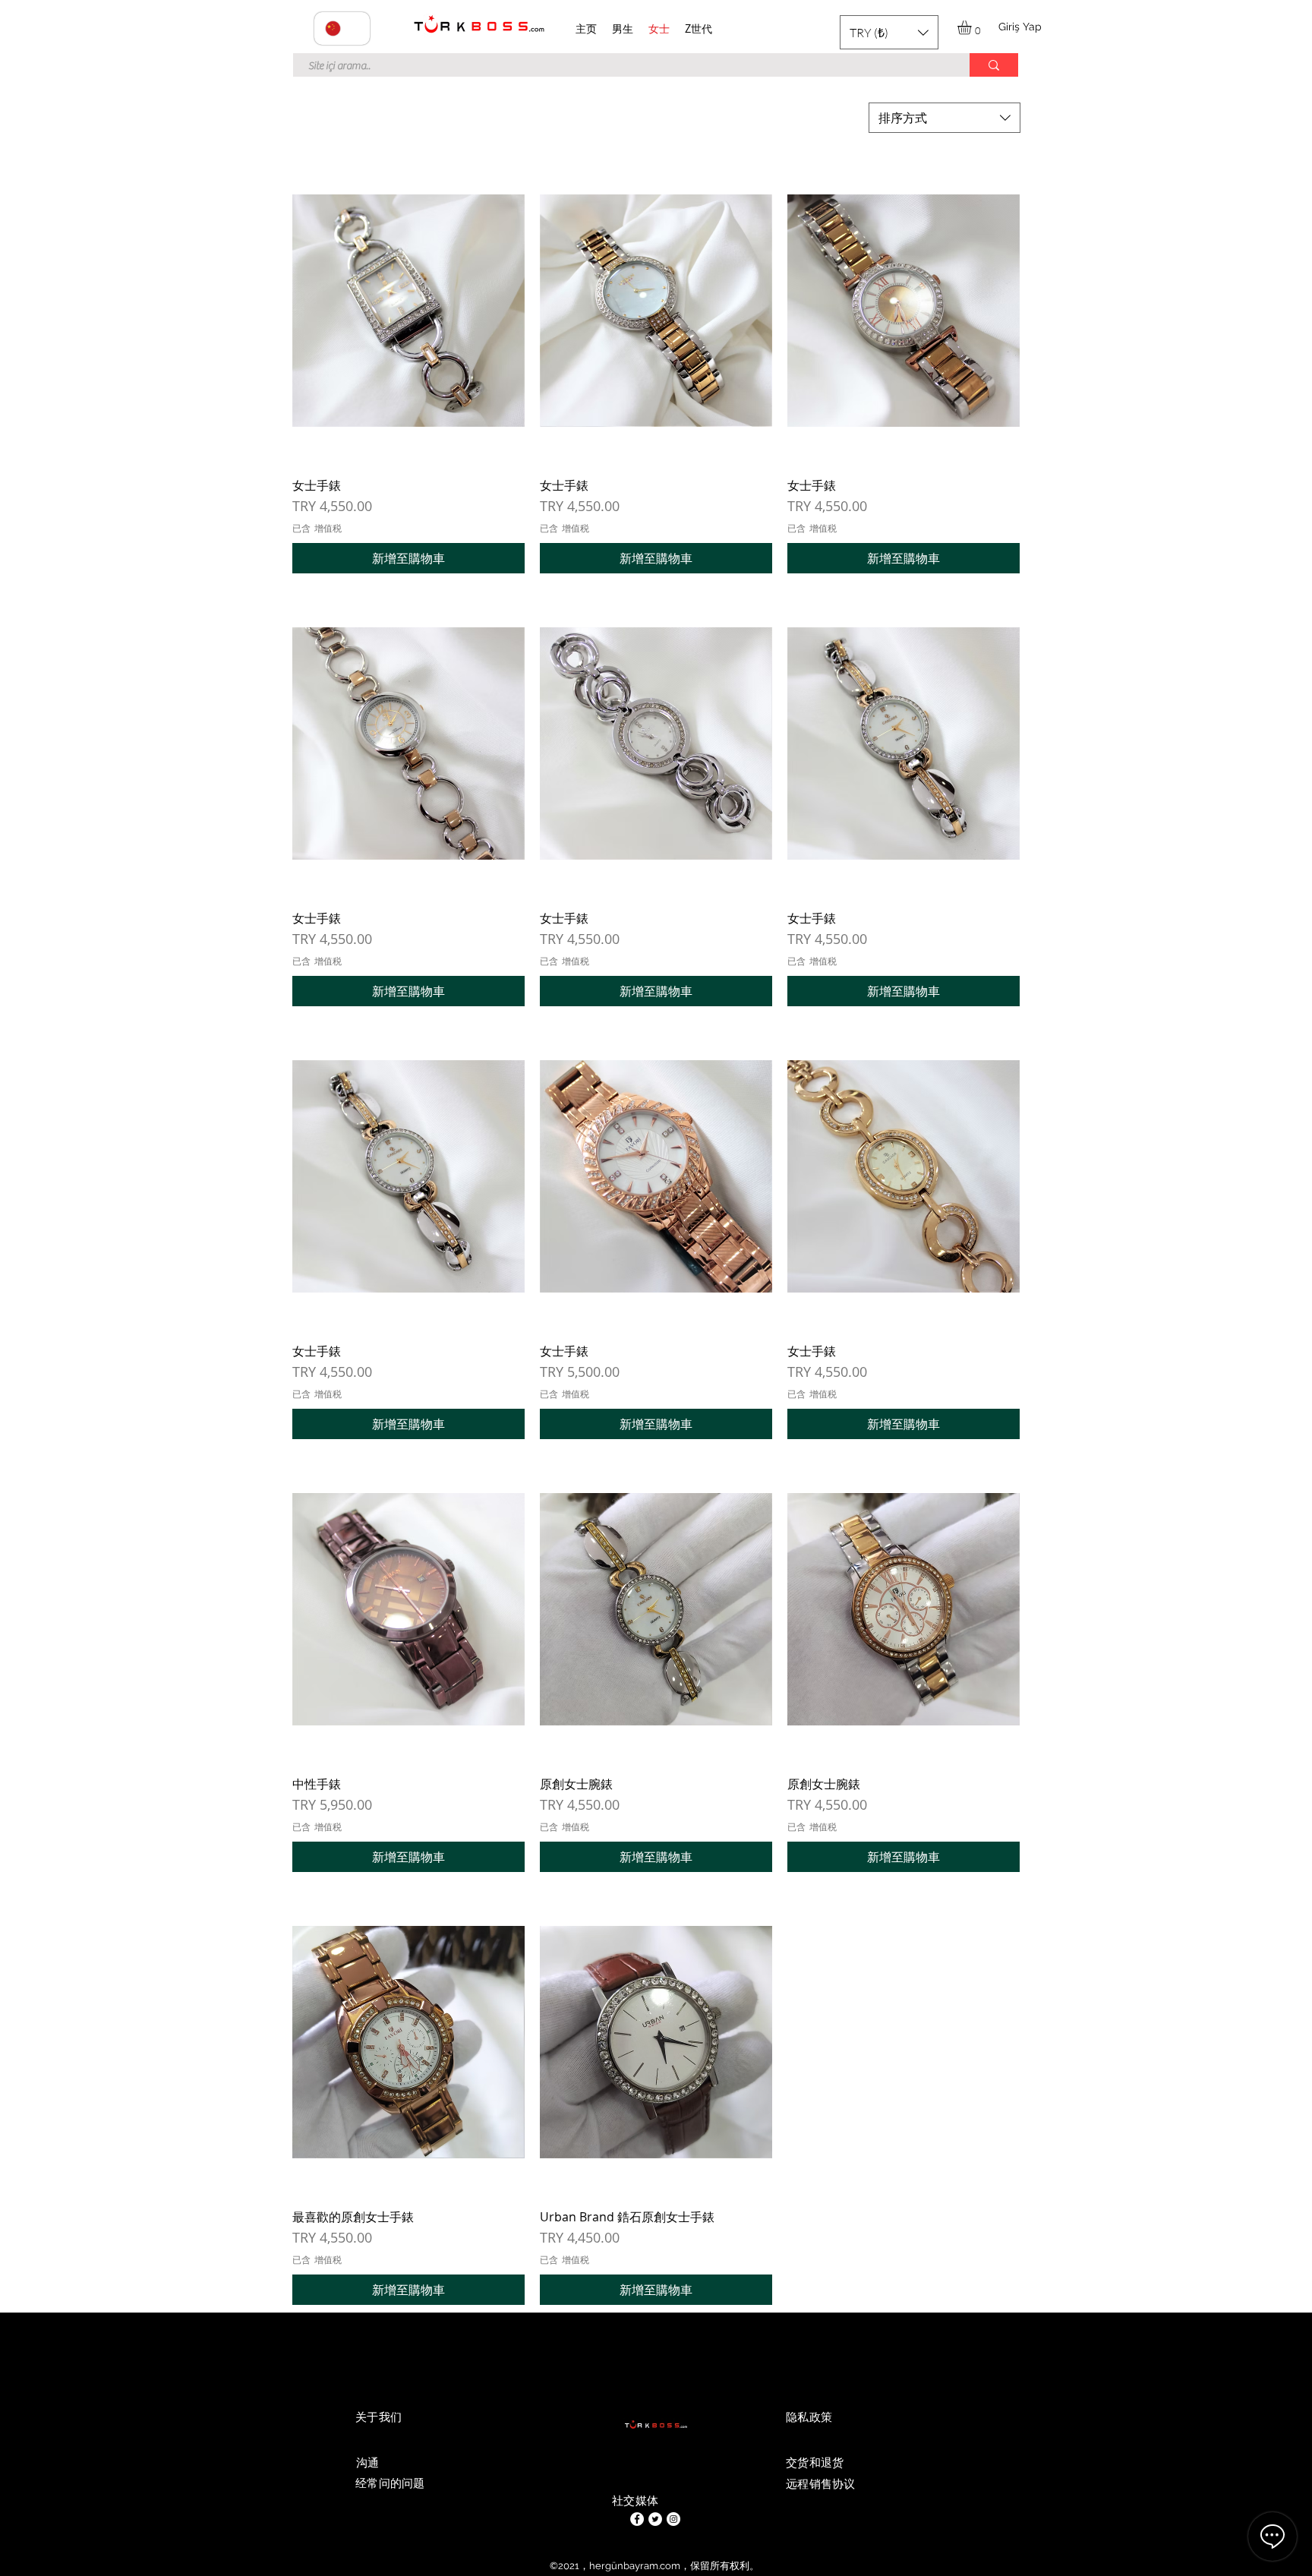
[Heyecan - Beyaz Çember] (655, 2519)
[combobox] (945, 118)
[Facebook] (637, 2519)
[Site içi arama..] (994, 65)
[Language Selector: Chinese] (342, 28)
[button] (889, 32)
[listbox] (889, 32)
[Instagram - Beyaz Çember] (673, 2519)
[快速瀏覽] (408, 311)
